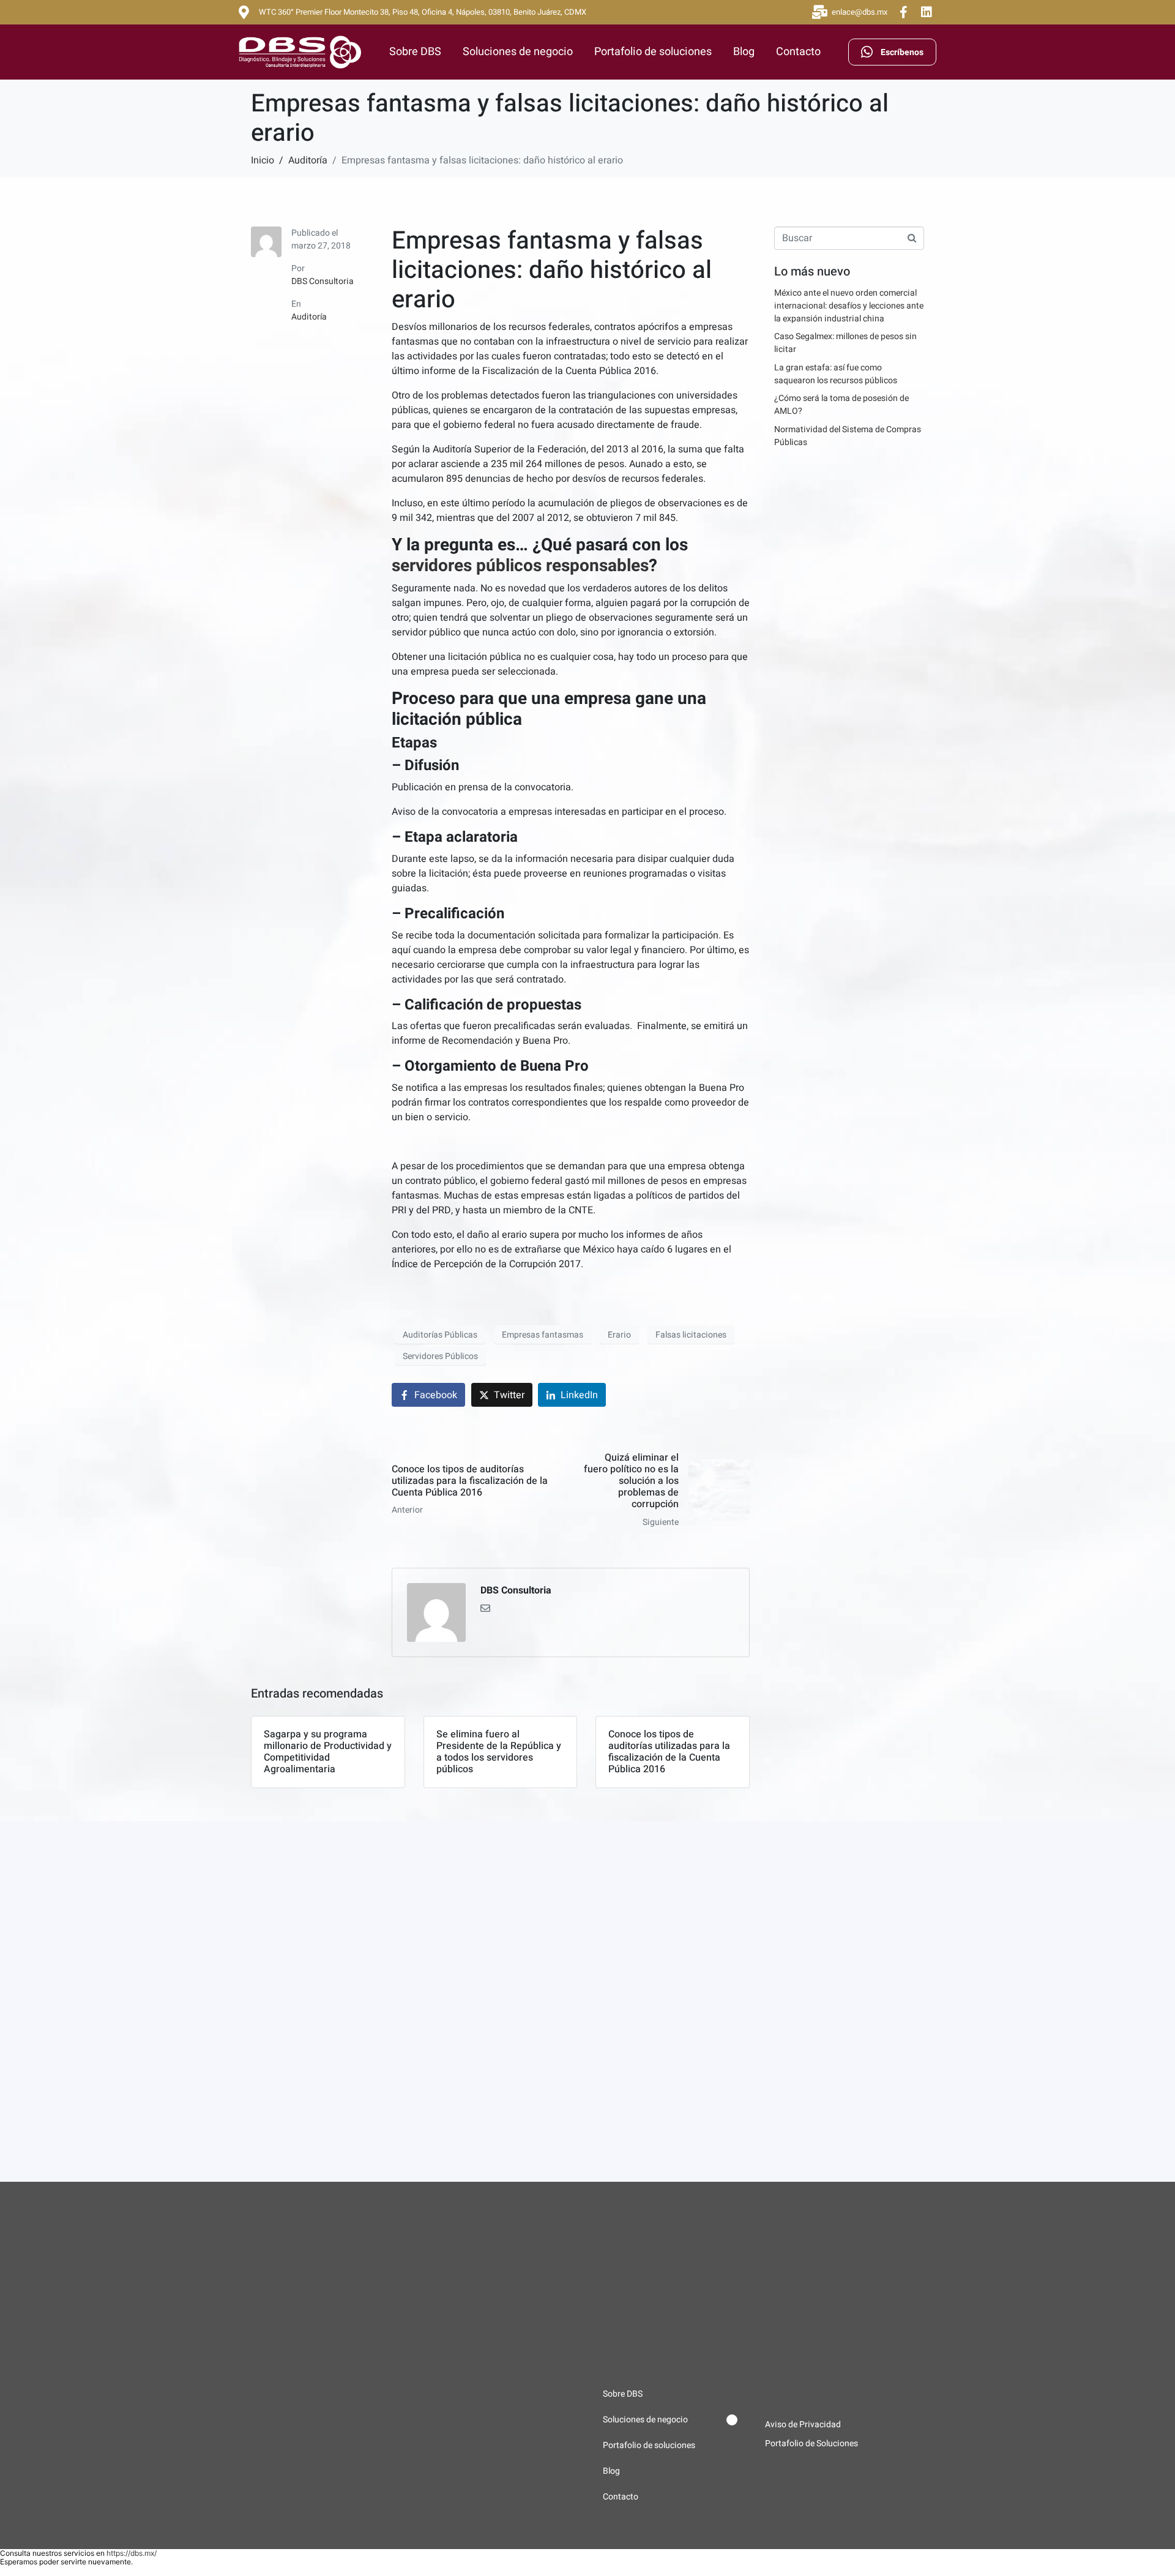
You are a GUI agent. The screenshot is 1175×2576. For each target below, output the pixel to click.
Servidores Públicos (440, 1356)
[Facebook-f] (903, 12)
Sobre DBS (415, 52)
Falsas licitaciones (691, 1335)
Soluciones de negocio (518, 52)
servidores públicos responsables (520, 566)
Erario (619, 1335)
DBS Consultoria (323, 281)
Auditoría (309, 317)
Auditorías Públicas (440, 1335)
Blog (744, 52)
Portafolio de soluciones (653, 52)
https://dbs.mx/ (132, 2553)
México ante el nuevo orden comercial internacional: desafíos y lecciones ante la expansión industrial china (849, 306)
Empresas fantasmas (543, 1335)
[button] (670, 2420)
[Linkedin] (927, 12)
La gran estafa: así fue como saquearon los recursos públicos (836, 374)
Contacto (798, 52)
